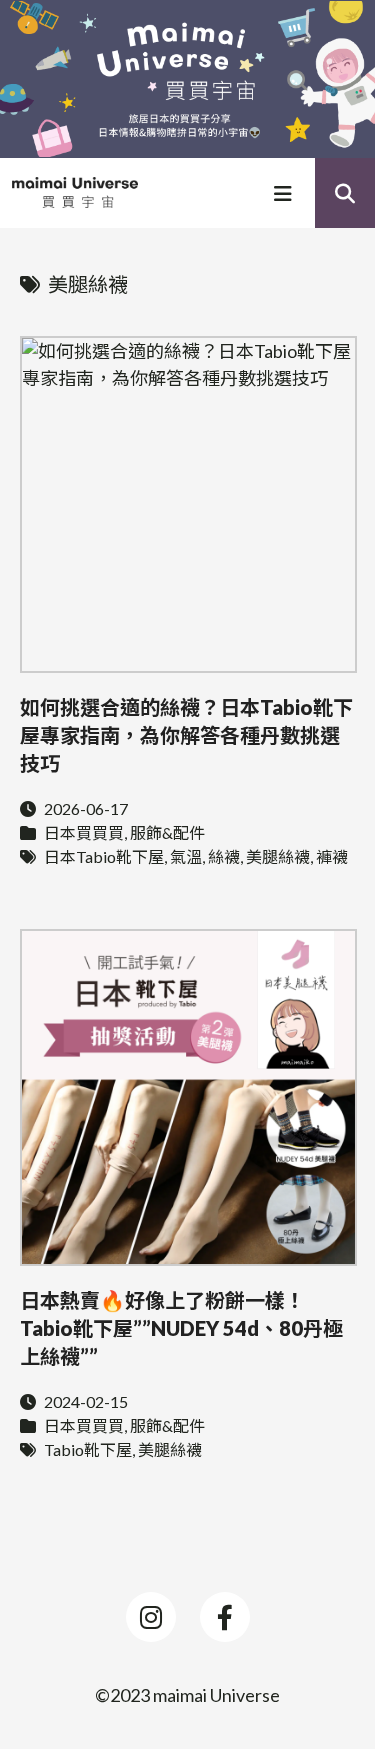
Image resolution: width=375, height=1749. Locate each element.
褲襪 (332, 856)
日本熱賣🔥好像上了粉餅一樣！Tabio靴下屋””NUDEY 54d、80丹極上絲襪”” (181, 1328)
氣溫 (186, 856)
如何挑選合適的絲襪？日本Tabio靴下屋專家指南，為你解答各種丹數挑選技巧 (186, 735)
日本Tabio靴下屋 (104, 856)
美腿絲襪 (278, 856)
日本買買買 (84, 832)
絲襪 (224, 856)
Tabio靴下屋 (88, 1449)
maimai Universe (216, 1695)
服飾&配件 (167, 832)
